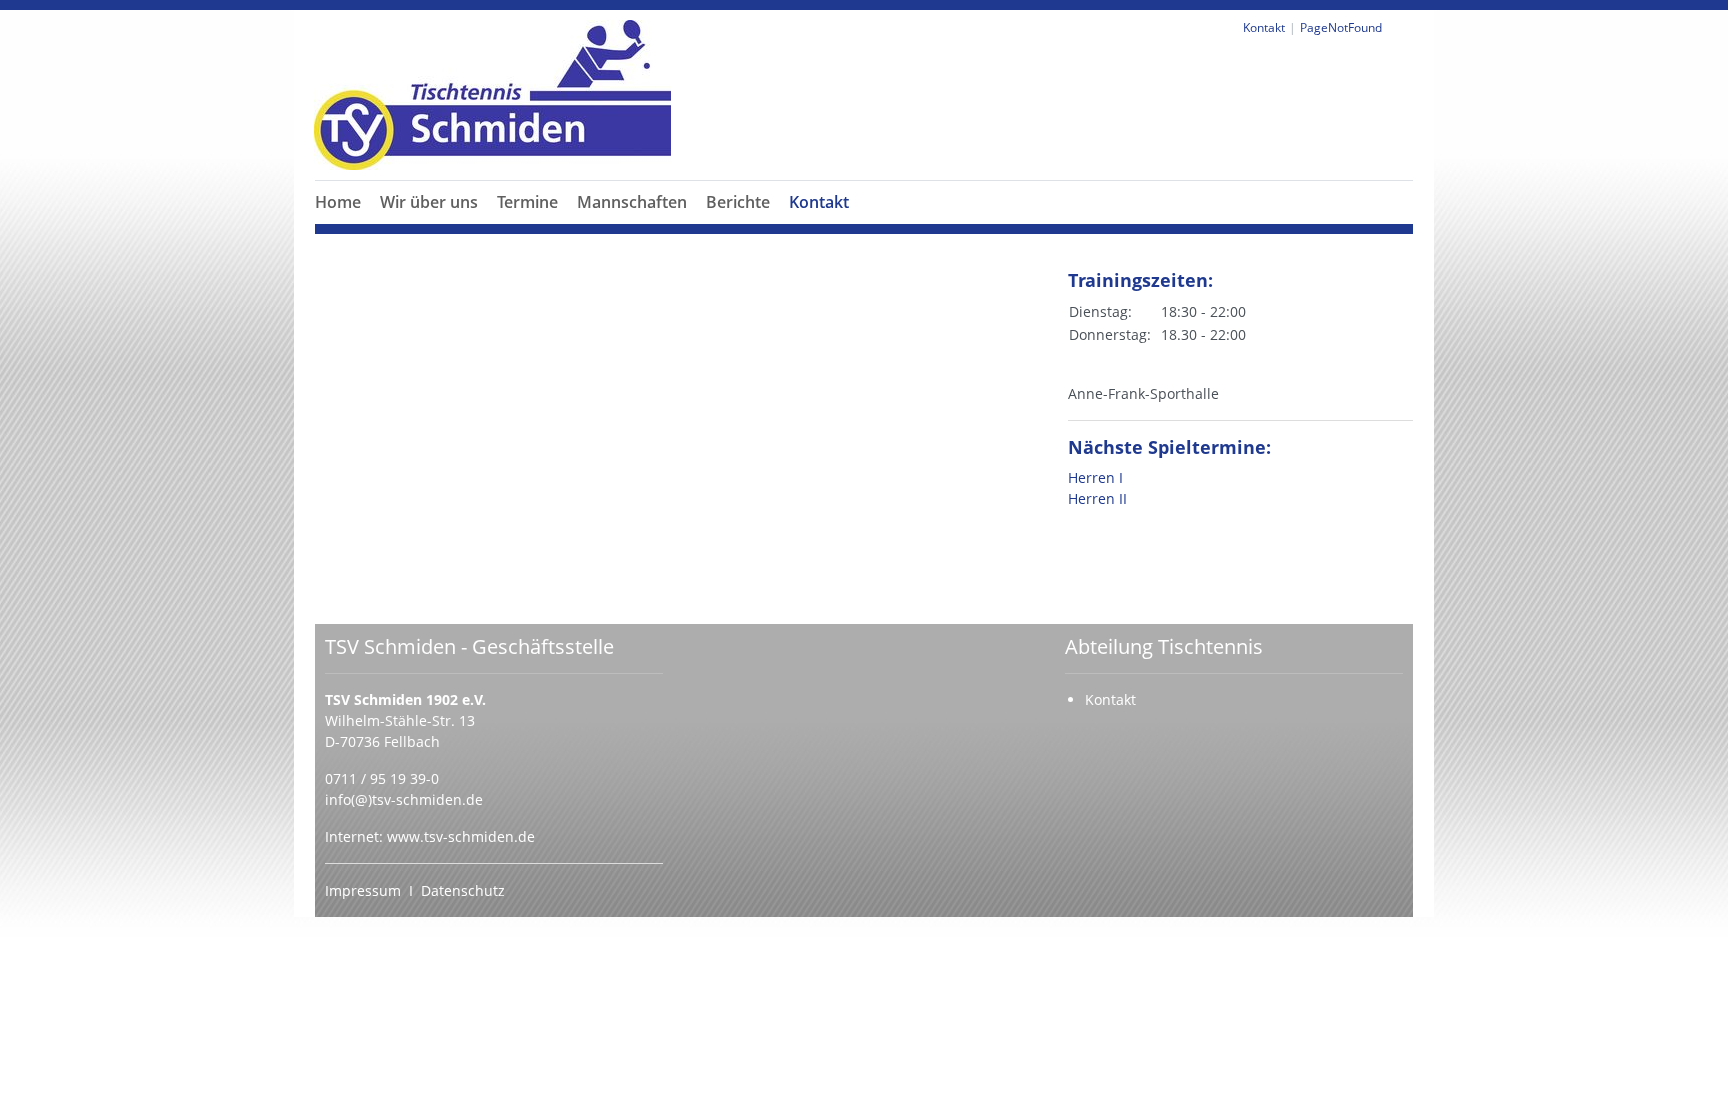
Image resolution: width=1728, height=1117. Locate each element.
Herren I (1095, 477)
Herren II (1097, 498)
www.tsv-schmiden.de (461, 836)
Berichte (738, 202)
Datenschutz (463, 890)
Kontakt (819, 202)
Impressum (363, 890)
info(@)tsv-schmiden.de (404, 799)
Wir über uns (429, 202)
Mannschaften (632, 202)
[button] (429, 226)
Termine (527, 202)
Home (338, 202)
